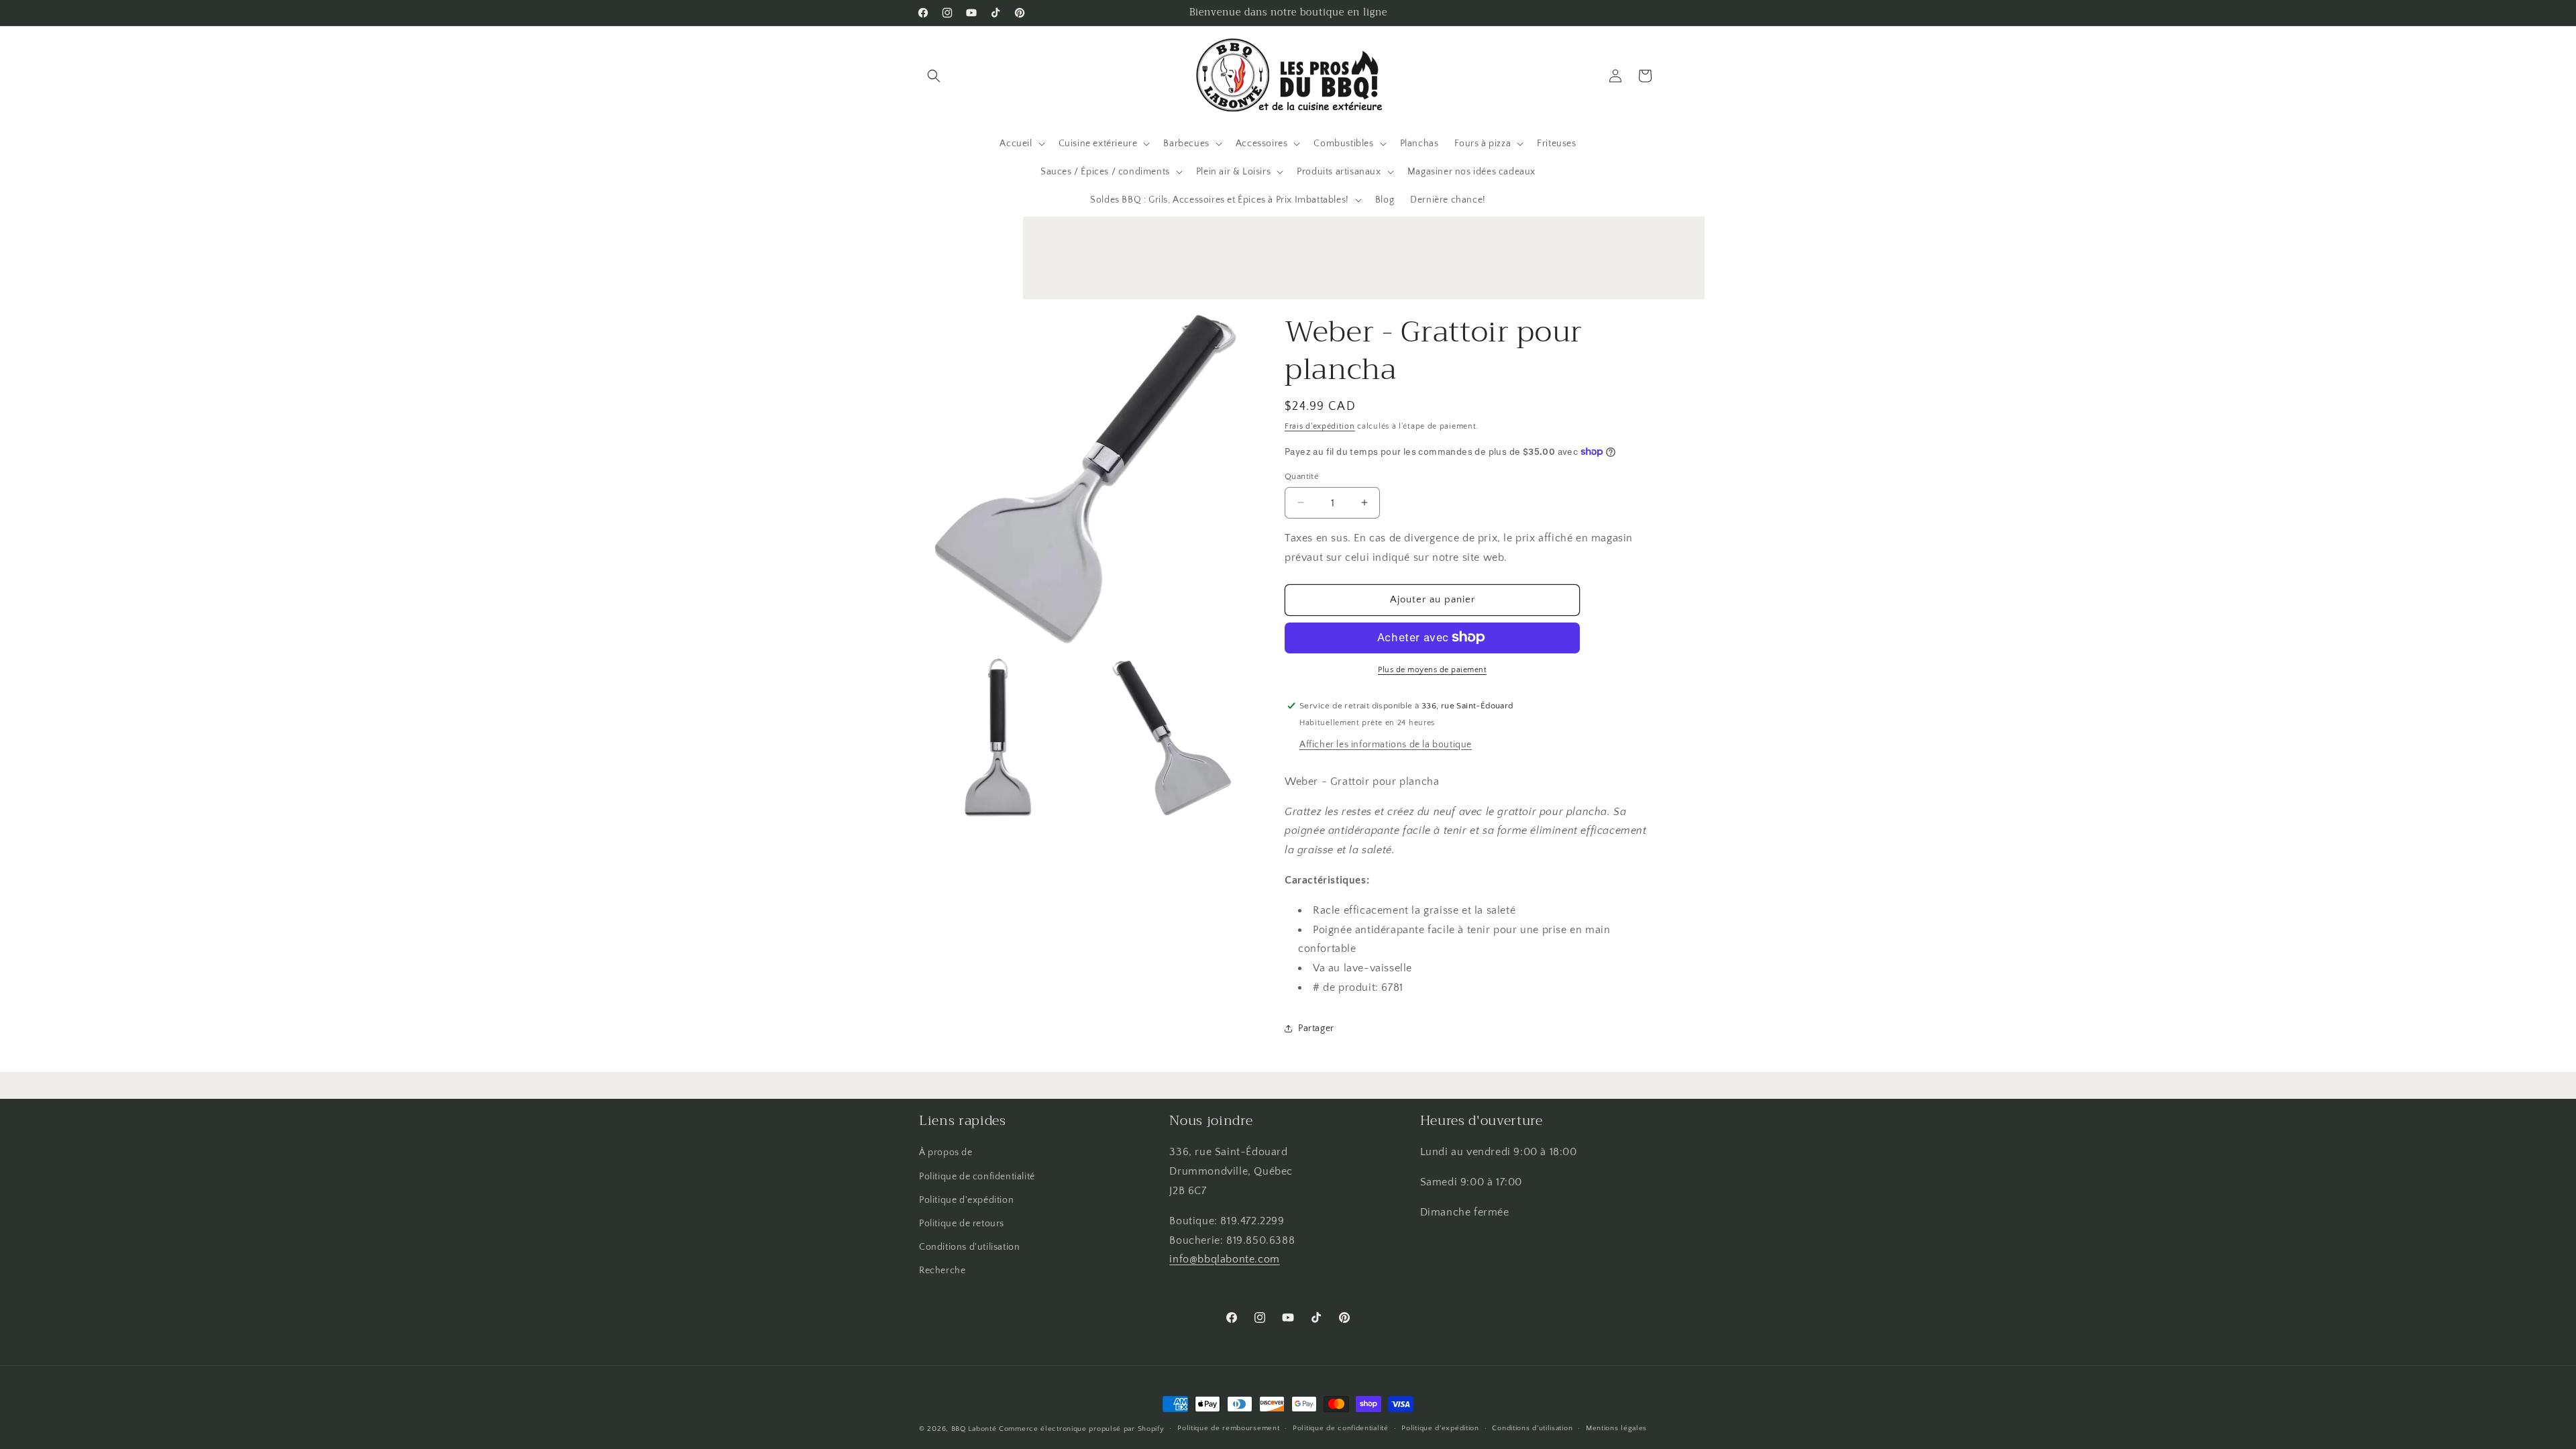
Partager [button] (1316, 1028)
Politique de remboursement (1228, 1428)
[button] (934, 76)
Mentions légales (1616, 1428)
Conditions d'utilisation (969, 1247)
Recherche (942, 1271)
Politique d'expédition (966, 1200)
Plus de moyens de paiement (1432, 669)
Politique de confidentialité (977, 1177)
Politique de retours (962, 1224)
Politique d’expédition (1440, 1428)
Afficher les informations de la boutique (1386, 744)
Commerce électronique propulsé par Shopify (1081, 1429)
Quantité (1302, 476)
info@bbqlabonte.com (1224, 1259)
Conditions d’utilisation (1532, 1428)
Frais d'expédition (1320, 426)
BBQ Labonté (974, 1429)
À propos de (946, 1152)
